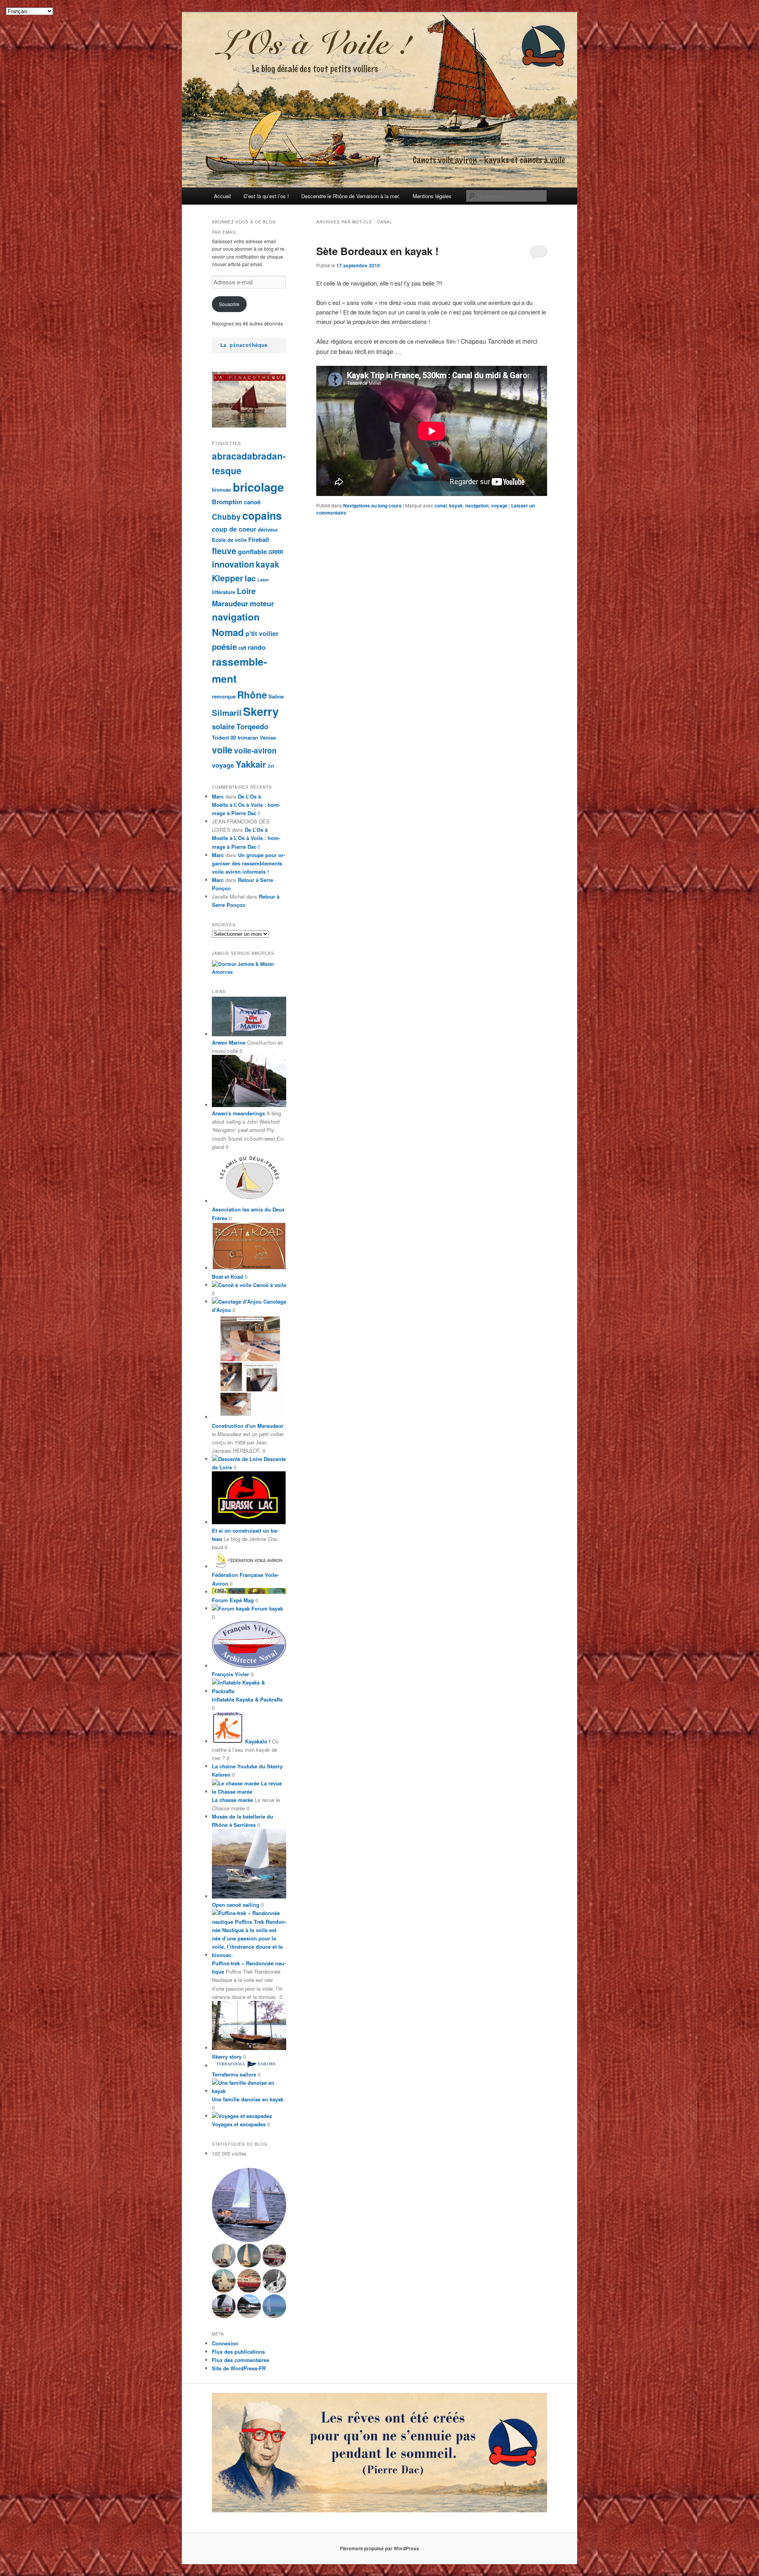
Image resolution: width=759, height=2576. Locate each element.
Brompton (227, 502)
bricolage (258, 487)
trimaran (248, 737)
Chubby (226, 517)
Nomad (228, 632)
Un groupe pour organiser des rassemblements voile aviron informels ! (248, 863)
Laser (263, 580)
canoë (252, 502)
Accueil (222, 196)
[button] (249, 2205)
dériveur (268, 529)
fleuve (224, 551)
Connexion (225, 2343)
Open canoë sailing (236, 1905)
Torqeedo (252, 726)
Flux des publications (238, 2352)
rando (257, 647)
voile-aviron (255, 750)
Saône (276, 696)
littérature (224, 592)
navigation (477, 505)
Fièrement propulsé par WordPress (379, 2548)
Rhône (252, 695)
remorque (224, 696)
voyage (499, 505)
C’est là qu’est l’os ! (266, 196)
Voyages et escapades (239, 2124)
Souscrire (229, 304)
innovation (233, 564)
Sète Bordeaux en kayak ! (378, 251)
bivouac (222, 489)
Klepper (228, 578)
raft (242, 648)
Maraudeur (230, 603)
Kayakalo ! (257, 1741)
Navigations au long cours (372, 505)
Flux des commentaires (241, 2360)
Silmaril (227, 713)
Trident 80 (224, 737)
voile (222, 750)
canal (441, 505)
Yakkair (251, 764)
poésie (224, 646)
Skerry (261, 711)
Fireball (259, 539)
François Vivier (230, 1674)
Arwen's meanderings (238, 1113)
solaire (223, 726)
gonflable (252, 552)
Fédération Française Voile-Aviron (245, 1579)
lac (250, 578)
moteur (262, 603)
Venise (268, 737)
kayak (456, 505)
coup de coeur (234, 529)
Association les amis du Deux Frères (248, 1213)
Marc (218, 796)
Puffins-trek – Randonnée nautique (249, 1967)
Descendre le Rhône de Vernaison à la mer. (351, 196)
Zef (271, 766)
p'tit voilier (262, 633)
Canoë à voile (269, 1285)
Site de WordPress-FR (239, 2368)
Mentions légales (432, 196)
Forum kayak (266, 1608)
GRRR (276, 552)
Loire (246, 591)
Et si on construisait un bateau (245, 1535)
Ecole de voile (229, 540)
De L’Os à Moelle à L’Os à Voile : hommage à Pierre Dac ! (246, 805)
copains (262, 515)
